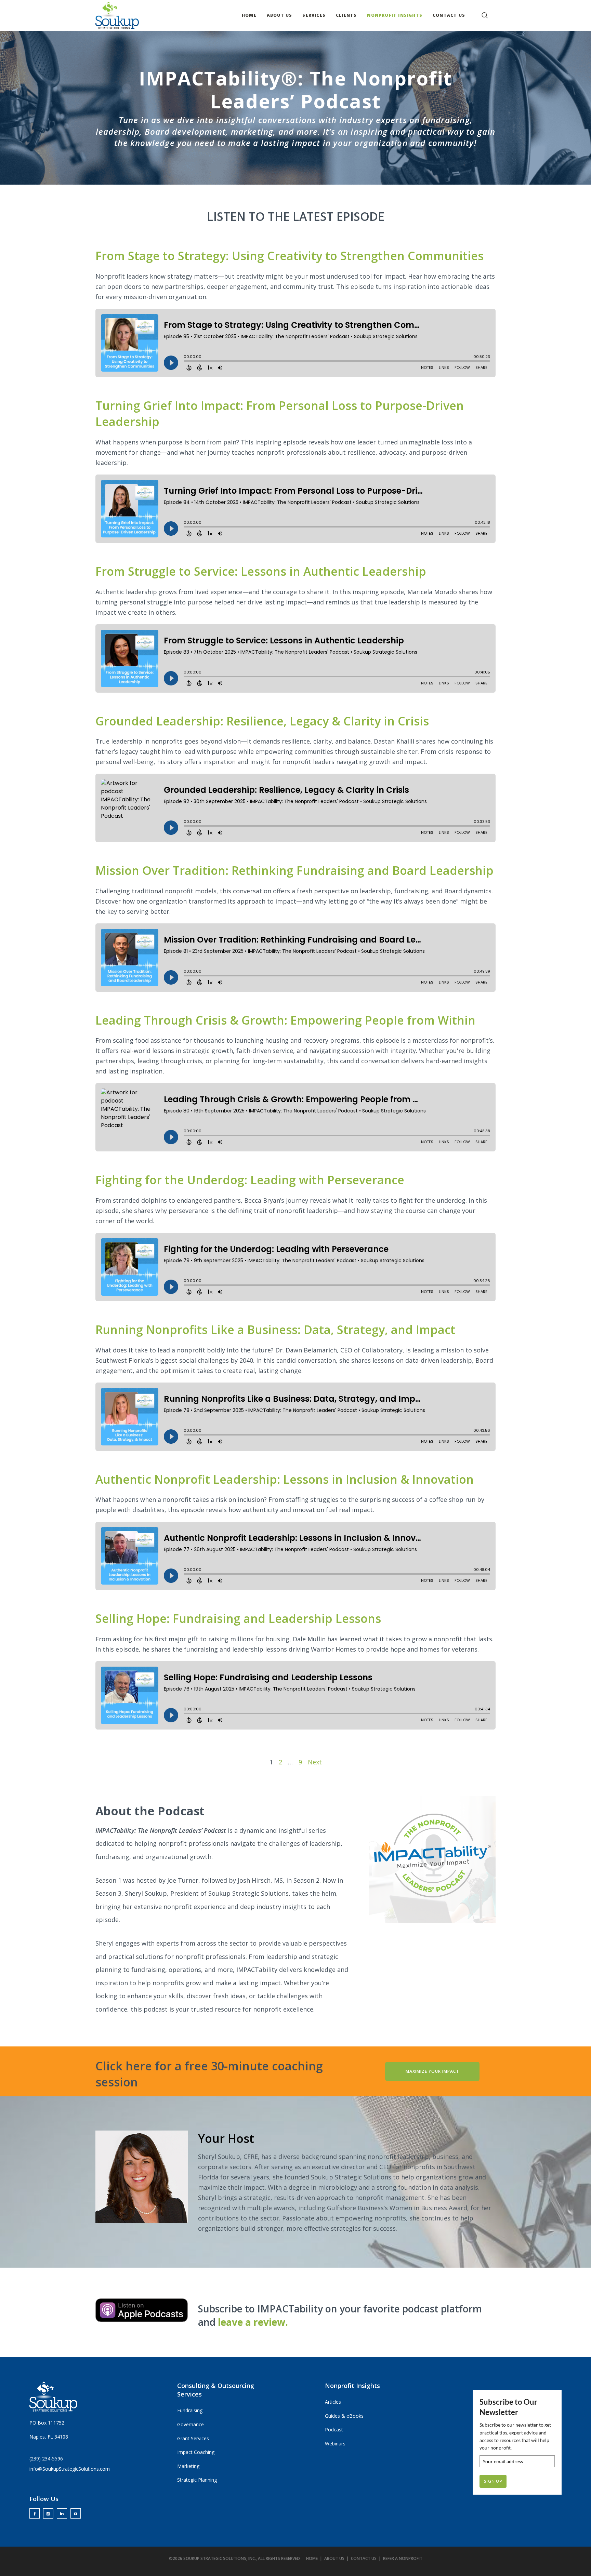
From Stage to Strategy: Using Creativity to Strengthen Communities (290, 256)
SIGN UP (493, 2481)
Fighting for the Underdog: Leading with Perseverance (250, 1180)
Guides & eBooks (344, 2416)
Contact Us (364, 2558)
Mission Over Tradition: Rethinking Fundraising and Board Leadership (294, 870)
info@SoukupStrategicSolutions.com (70, 2469)
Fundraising (190, 2410)
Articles (333, 2402)
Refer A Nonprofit (403, 2558)
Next (315, 1762)
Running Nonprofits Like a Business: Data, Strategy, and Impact (275, 1330)
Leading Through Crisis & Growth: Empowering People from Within (285, 1020)
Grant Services (193, 2438)
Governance (191, 2424)
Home (312, 2558)
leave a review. (253, 2322)
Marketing (188, 2466)
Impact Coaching (196, 2452)
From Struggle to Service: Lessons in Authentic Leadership (261, 571)
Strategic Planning (197, 2480)
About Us (334, 2558)
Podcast (334, 2430)
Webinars (335, 2444)
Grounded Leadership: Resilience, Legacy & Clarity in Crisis (262, 721)
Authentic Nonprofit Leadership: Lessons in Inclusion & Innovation (285, 1479)
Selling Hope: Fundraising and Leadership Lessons (238, 1618)
